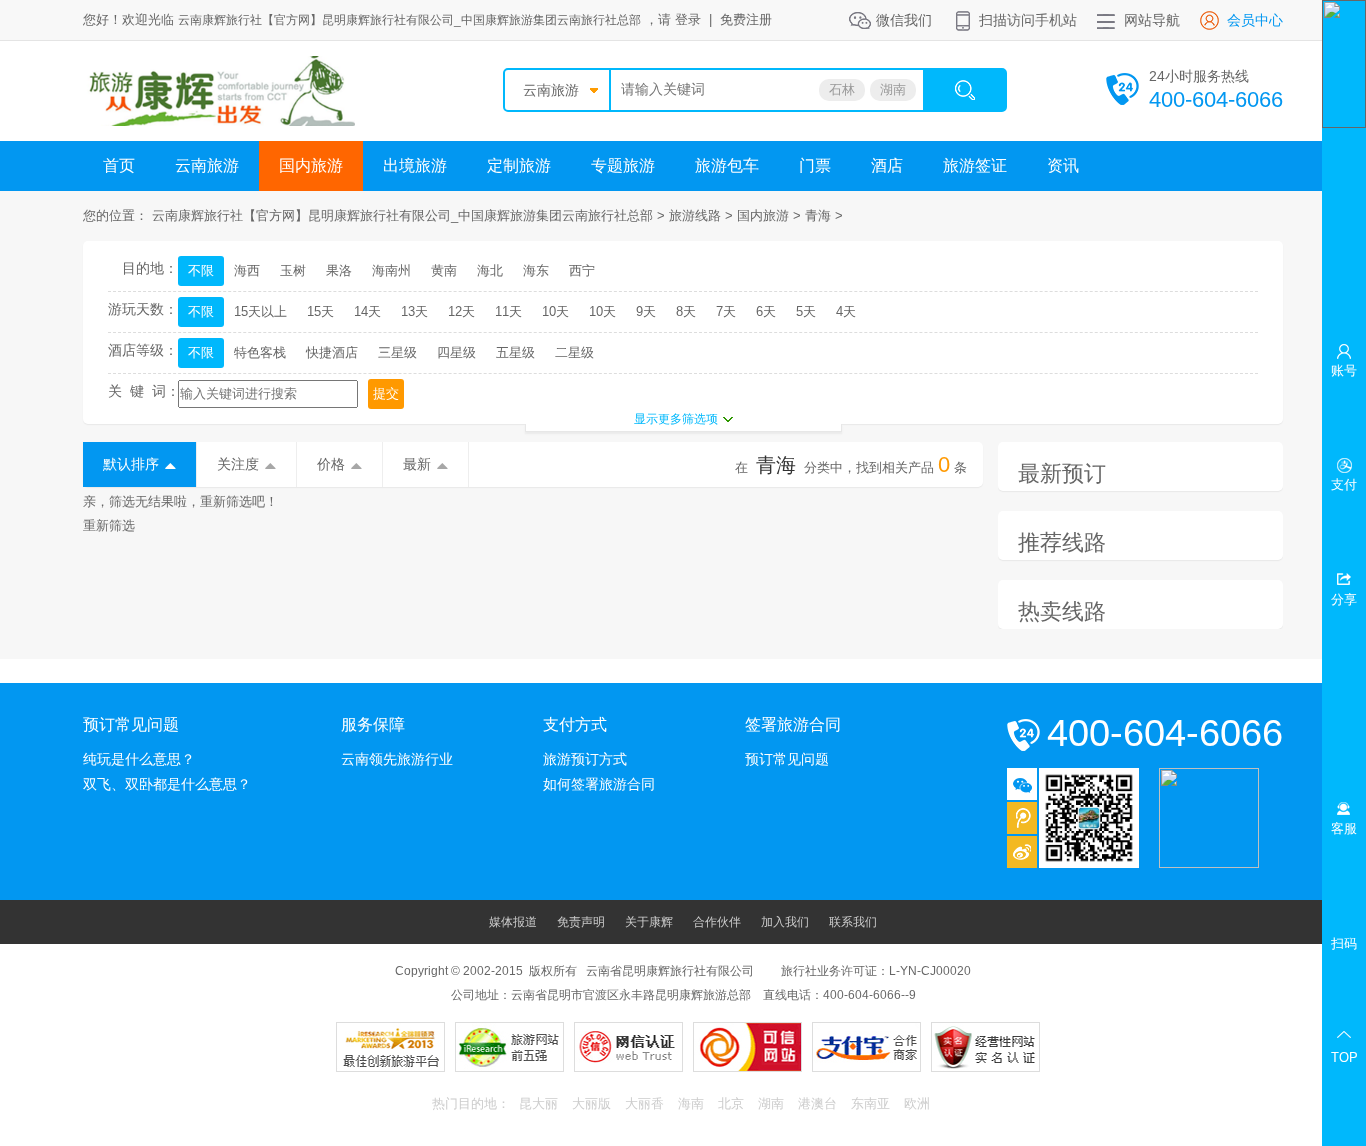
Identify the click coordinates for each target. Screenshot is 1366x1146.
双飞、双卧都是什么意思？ (167, 784)
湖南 (893, 89)
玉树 (293, 270)
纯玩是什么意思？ (139, 759)
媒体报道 (513, 922)
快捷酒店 (332, 352)
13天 (414, 311)
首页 (119, 165)
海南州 (391, 270)
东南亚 (870, 1103)
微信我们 (904, 20)
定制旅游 (519, 165)
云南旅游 (551, 90)
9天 (646, 311)
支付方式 (575, 724)
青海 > (824, 215)
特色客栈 (260, 352)
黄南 (444, 270)
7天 (726, 311)
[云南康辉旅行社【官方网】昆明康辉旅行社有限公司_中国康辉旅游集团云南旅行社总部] (219, 121)
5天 (806, 311)
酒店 (887, 165)
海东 (536, 270)
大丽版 (591, 1103)
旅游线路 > (703, 215)
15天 (320, 311)
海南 (691, 1103)
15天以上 (260, 311)
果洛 (339, 270)
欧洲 (917, 1103)
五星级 (515, 352)
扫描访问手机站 (1028, 20)
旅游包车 (727, 165)
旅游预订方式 (585, 759)
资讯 (1063, 165)
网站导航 (1152, 20)
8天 (686, 311)
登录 (688, 19)
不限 (201, 270)
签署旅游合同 (793, 724)
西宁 (582, 270)
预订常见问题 (131, 724)
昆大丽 (538, 1103)
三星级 (397, 352)
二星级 (574, 352)
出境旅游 (415, 165)
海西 (247, 270)
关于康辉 (649, 922)
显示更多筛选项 (676, 419)
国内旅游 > (771, 215)
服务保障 (373, 724)
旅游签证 (975, 165)
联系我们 (853, 922)
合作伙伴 (717, 922)
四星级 (456, 352)
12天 (461, 311)
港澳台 (817, 1103)
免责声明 (581, 922)
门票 (815, 165)
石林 (842, 89)
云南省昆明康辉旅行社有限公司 (670, 971)
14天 (367, 311)
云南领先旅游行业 (397, 759)
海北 (490, 270)
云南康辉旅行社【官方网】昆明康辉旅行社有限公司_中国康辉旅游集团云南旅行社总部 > (410, 215)
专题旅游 (623, 165)
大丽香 (644, 1103)
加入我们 (785, 922)
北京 (731, 1103)
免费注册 (746, 19)
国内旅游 (311, 165)
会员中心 (1255, 20)
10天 (555, 311)
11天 (508, 311)
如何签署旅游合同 (599, 784)
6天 (766, 311)
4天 (846, 311)
